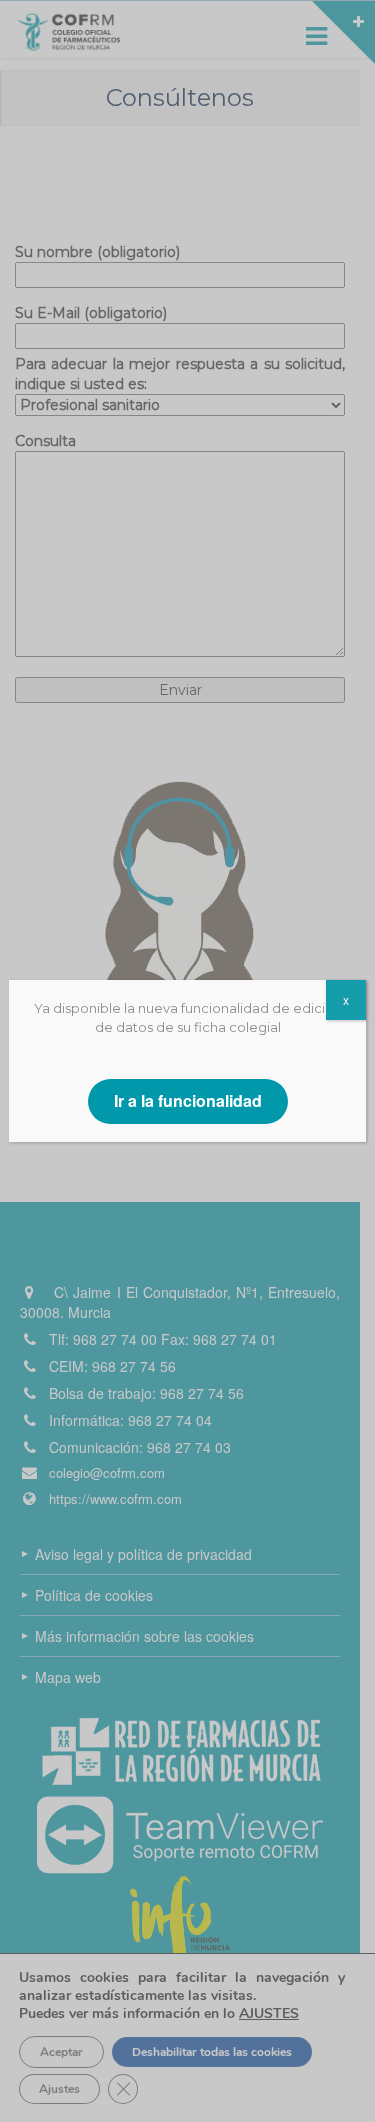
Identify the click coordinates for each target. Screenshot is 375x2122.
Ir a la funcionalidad (188, 1100)
